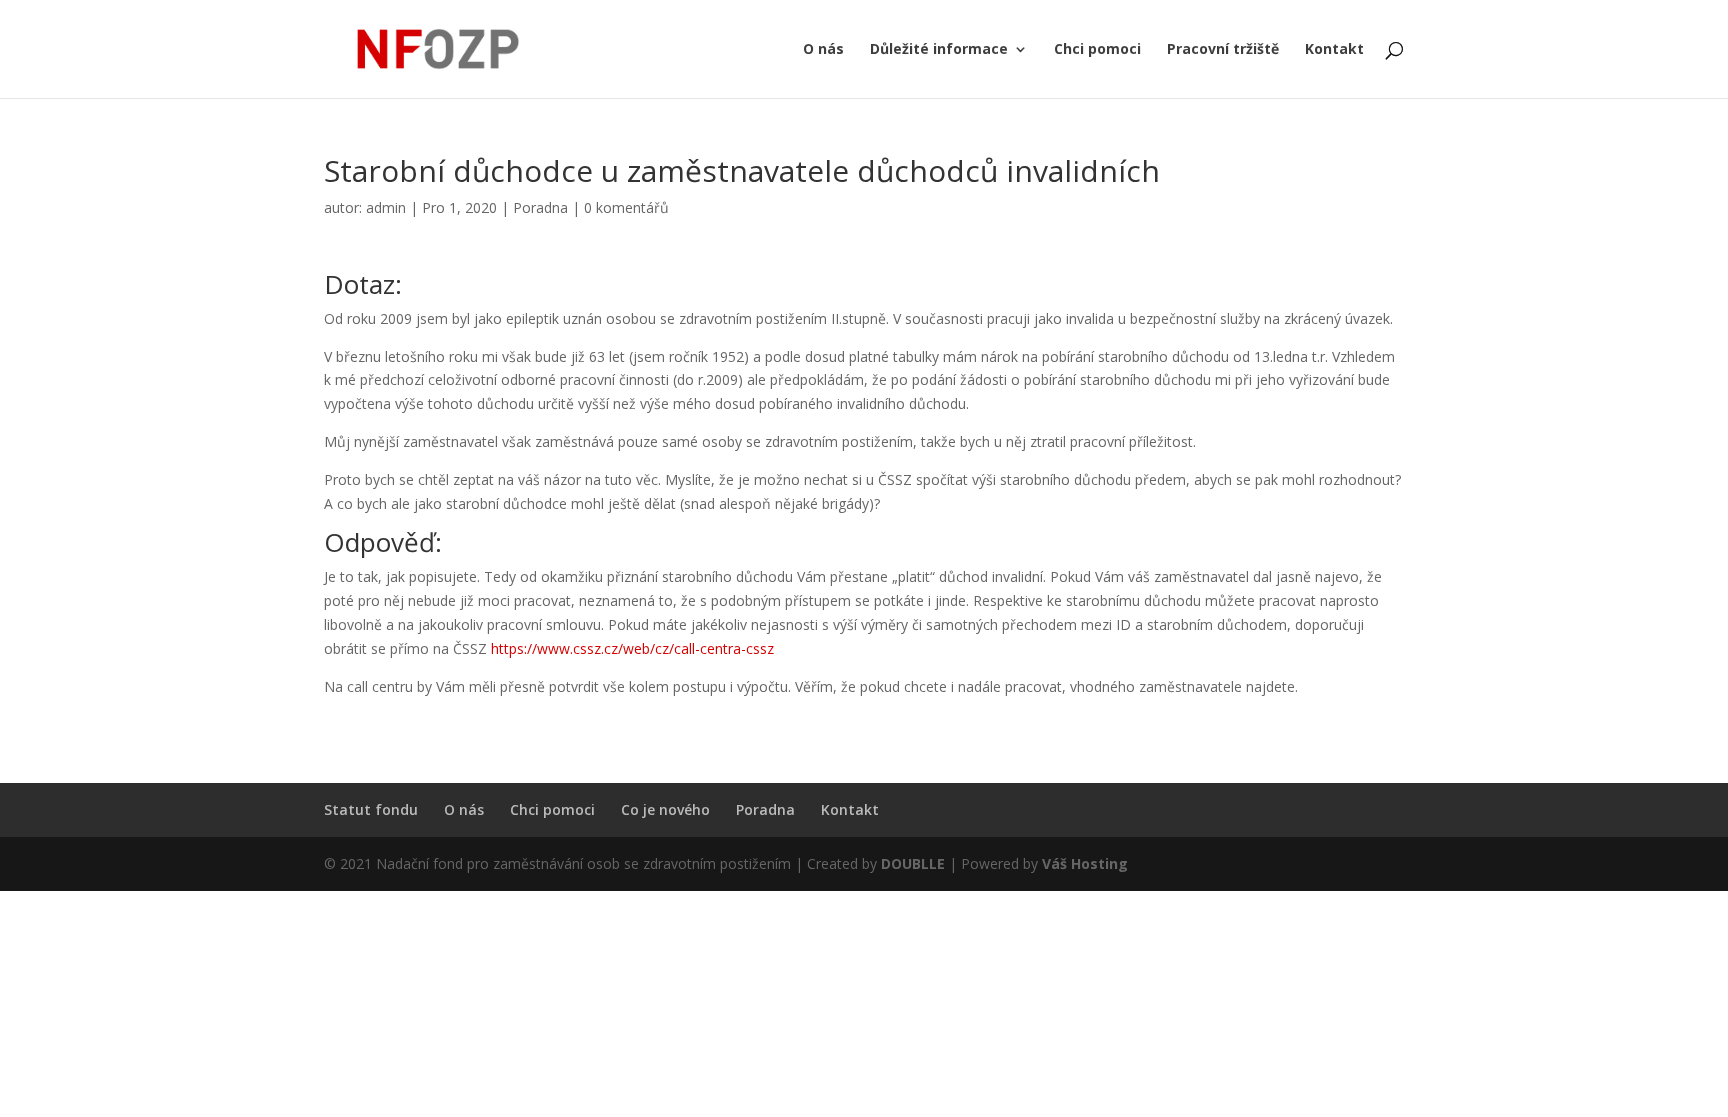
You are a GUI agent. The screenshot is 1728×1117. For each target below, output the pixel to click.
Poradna (540, 207)
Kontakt (1334, 50)
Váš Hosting (1085, 863)
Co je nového (665, 809)
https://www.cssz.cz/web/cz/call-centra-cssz (632, 648)
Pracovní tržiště (1223, 50)
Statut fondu (371, 809)
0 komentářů (626, 207)
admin (386, 207)
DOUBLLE (915, 863)
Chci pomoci (1097, 50)
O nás (823, 50)
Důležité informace (939, 50)
